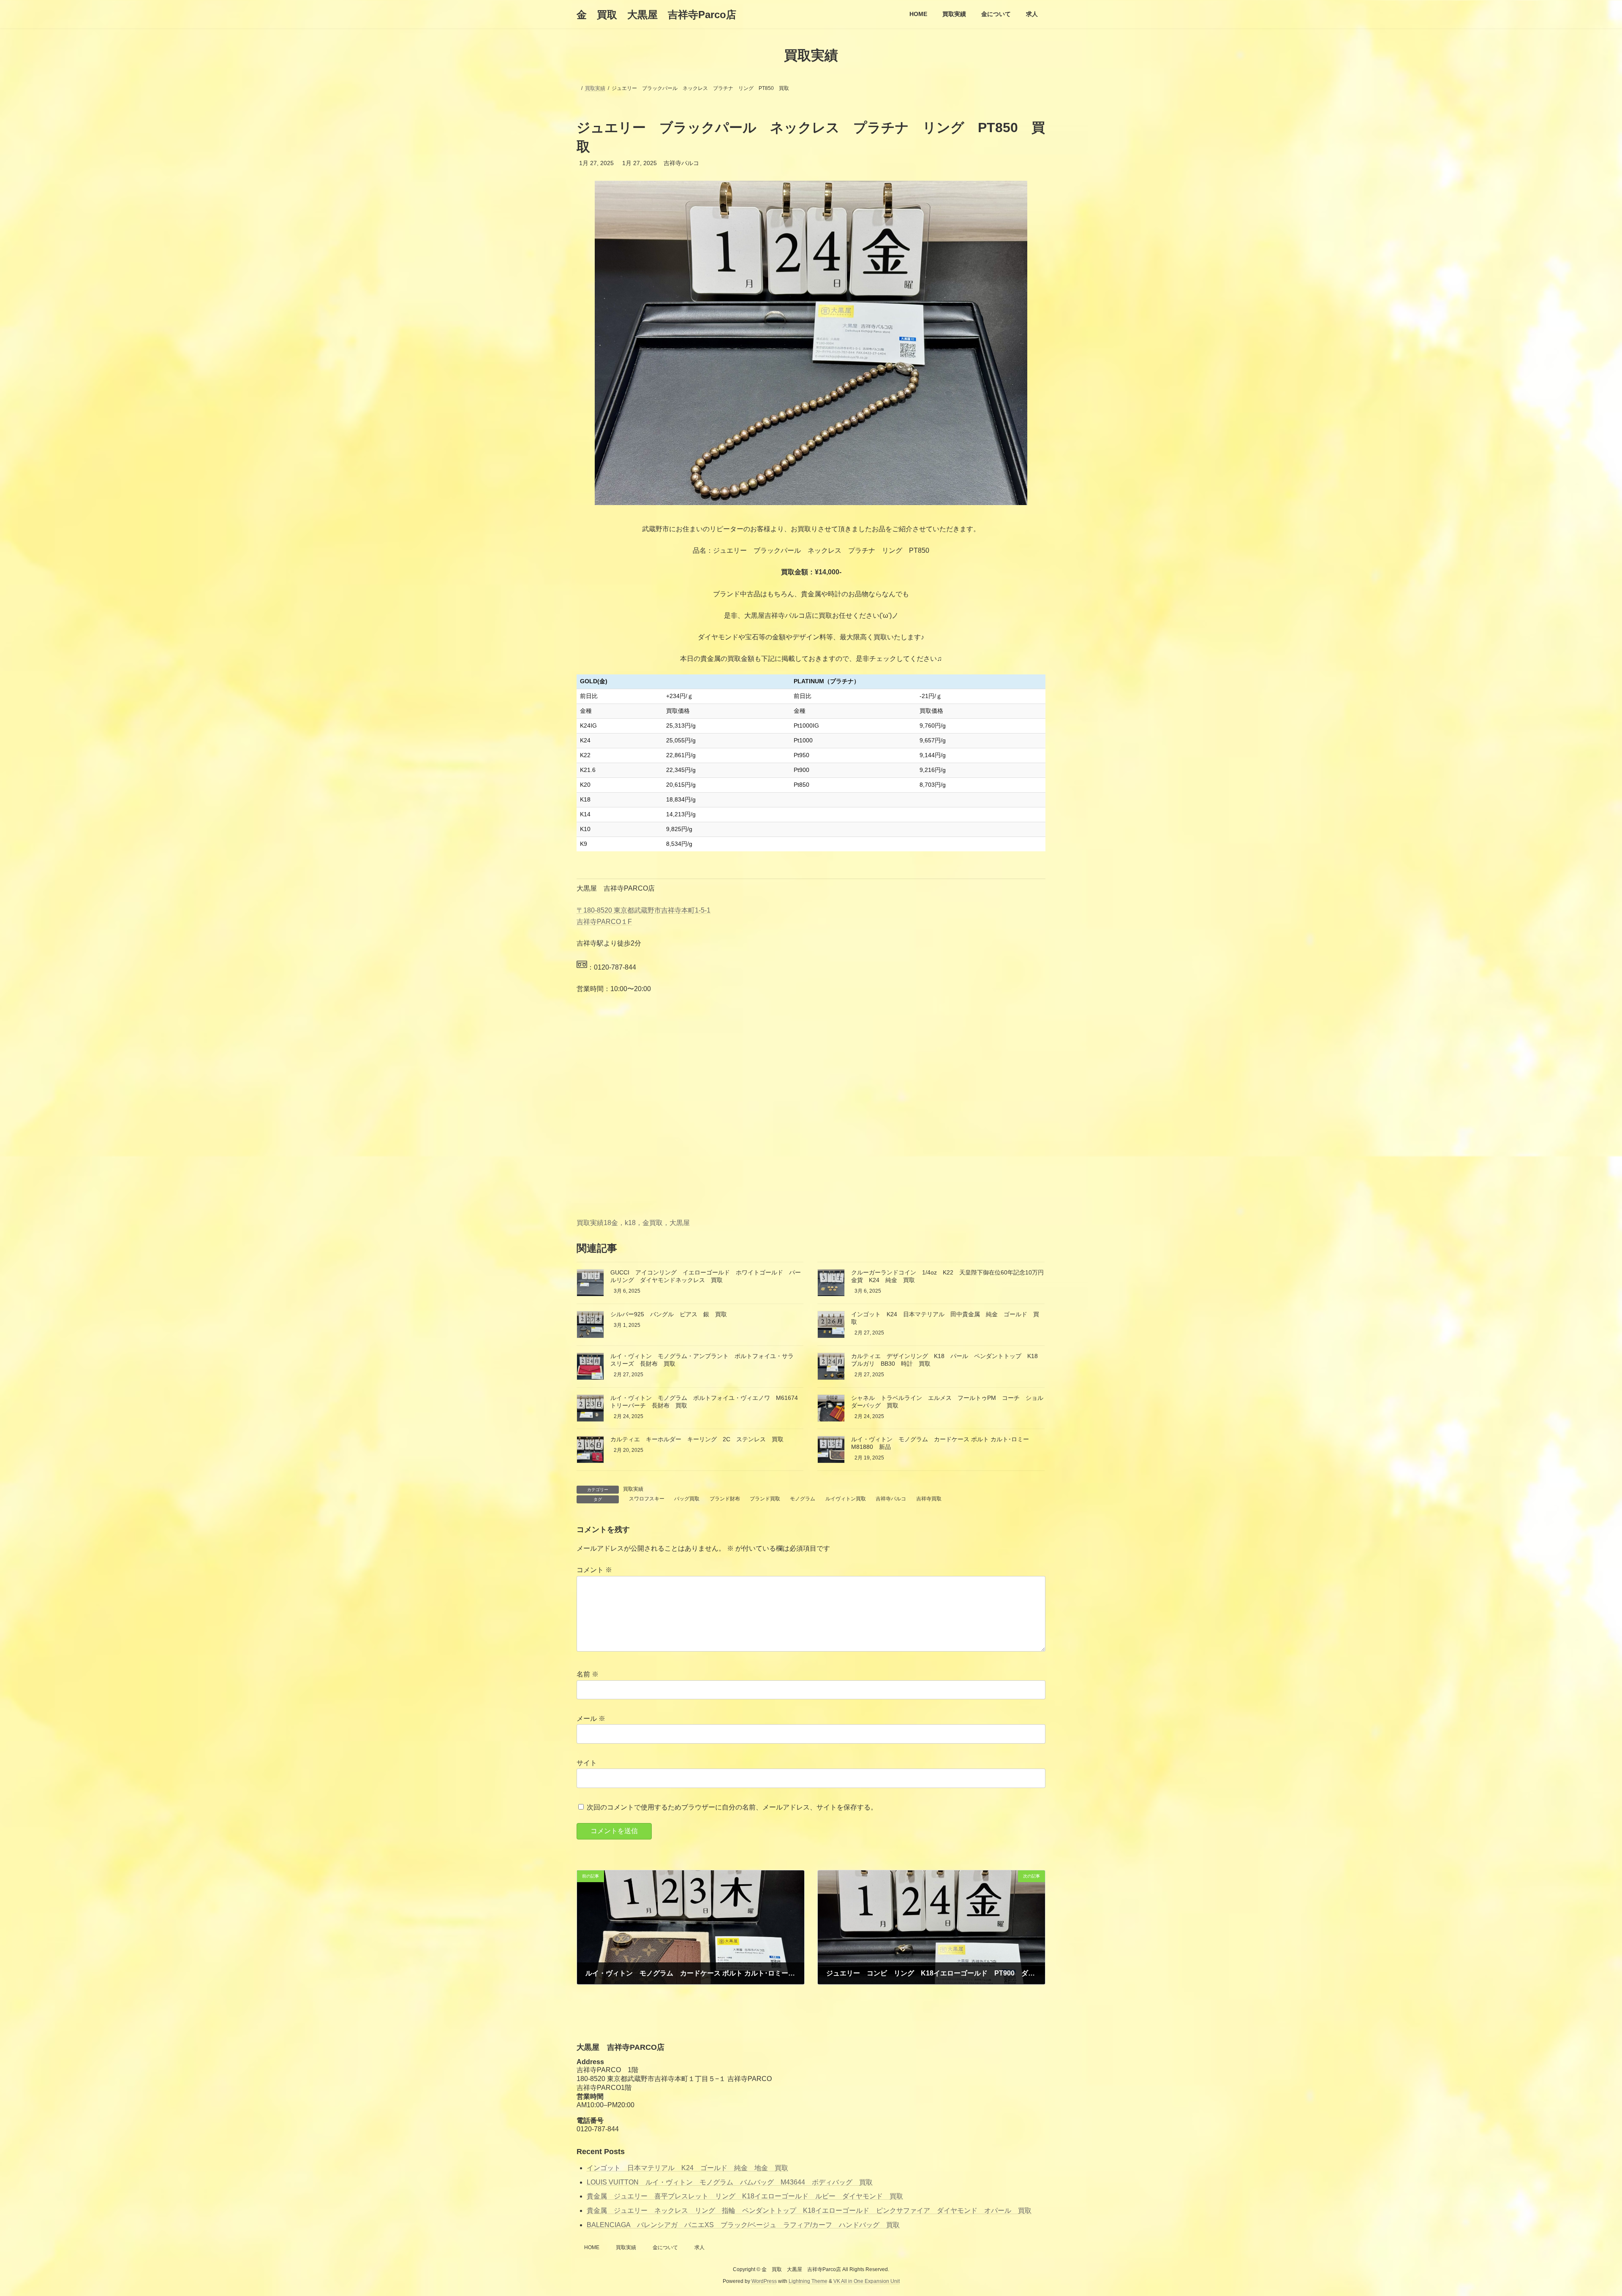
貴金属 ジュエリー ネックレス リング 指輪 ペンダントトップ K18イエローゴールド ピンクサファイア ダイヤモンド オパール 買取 (809, 2210)
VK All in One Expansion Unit (867, 2281)
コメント (594, 1570)
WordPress (764, 2281)
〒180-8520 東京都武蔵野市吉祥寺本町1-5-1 (644, 910)
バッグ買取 (687, 1499)
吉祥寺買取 (929, 1499)
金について (665, 2247)
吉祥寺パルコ (891, 1499)
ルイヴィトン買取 (846, 1499)
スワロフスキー (647, 1499)
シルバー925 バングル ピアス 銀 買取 (669, 1314)
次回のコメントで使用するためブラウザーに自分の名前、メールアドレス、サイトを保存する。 (732, 1807)
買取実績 (590, 1223)
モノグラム (803, 1499)
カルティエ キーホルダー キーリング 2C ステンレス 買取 (697, 1439)
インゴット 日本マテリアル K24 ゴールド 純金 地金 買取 (687, 2168)
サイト (587, 1763)
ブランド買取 (765, 1499)
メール (591, 1719)
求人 (699, 2247)
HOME (592, 2247)
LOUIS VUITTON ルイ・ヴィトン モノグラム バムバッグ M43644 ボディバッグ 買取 (730, 2182)
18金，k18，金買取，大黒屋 (647, 1223)
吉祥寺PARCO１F (604, 922)
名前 (588, 1674)
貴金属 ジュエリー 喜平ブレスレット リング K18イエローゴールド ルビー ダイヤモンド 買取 (745, 2196)
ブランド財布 (725, 1499)
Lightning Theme (808, 2281)
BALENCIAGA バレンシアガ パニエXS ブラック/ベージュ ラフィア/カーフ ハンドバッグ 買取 (743, 2225)
